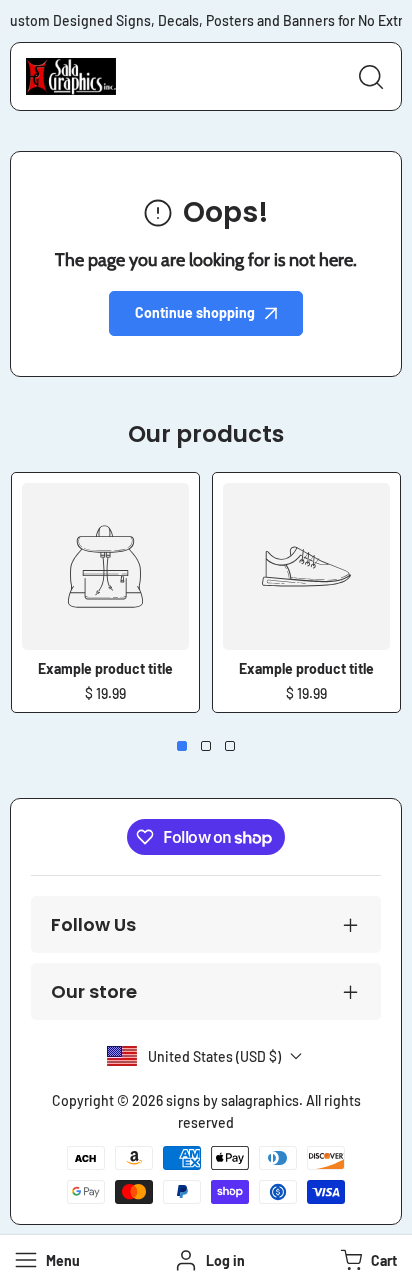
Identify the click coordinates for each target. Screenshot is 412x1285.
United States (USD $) (214, 1056)
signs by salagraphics (232, 1100)
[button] (366, 1260)
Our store (94, 991)
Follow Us (93, 924)
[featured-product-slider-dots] (182, 746)
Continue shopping (195, 312)
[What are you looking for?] (371, 77)
